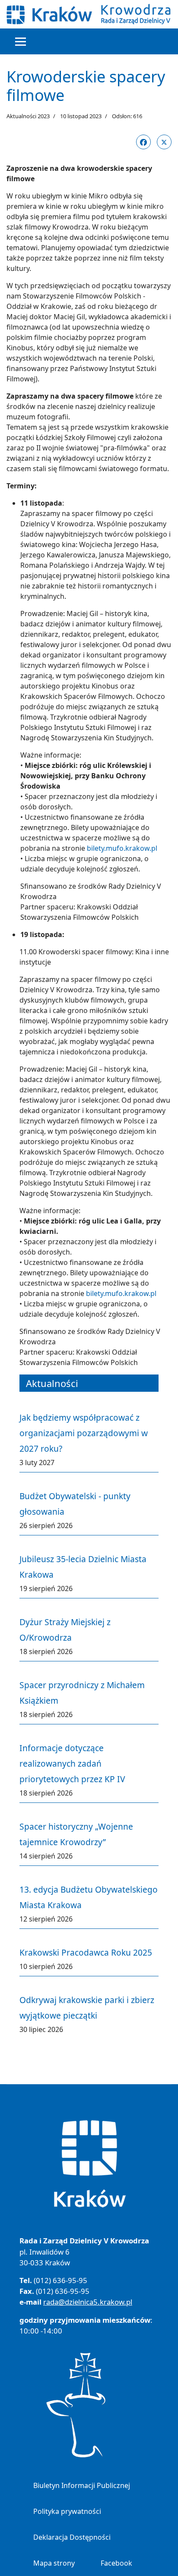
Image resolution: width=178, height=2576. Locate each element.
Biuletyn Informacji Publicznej (82, 2485)
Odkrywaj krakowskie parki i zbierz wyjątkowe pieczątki (87, 2008)
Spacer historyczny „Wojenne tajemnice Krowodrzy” (76, 1834)
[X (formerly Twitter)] (164, 142)
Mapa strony (54, 2563)
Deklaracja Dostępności (72, 2537)
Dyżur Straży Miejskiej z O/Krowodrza (65, 1630)
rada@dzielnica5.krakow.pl (88, 2302)
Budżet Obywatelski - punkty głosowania (75, 1504)
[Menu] (21, 41)
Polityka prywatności (67, 2511)
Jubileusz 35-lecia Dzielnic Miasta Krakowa (83, 1567)
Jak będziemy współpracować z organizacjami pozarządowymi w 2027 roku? (84, 1433)
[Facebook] (143, 142)
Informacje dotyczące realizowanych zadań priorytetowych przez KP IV (72, 1763)
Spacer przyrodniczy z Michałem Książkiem (82, 1693)
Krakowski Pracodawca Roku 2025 (86, 1952)
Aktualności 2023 (28, 116)
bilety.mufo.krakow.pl (122, 848)
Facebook (116, 2563)
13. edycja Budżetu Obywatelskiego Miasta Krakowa (89, 1897)
